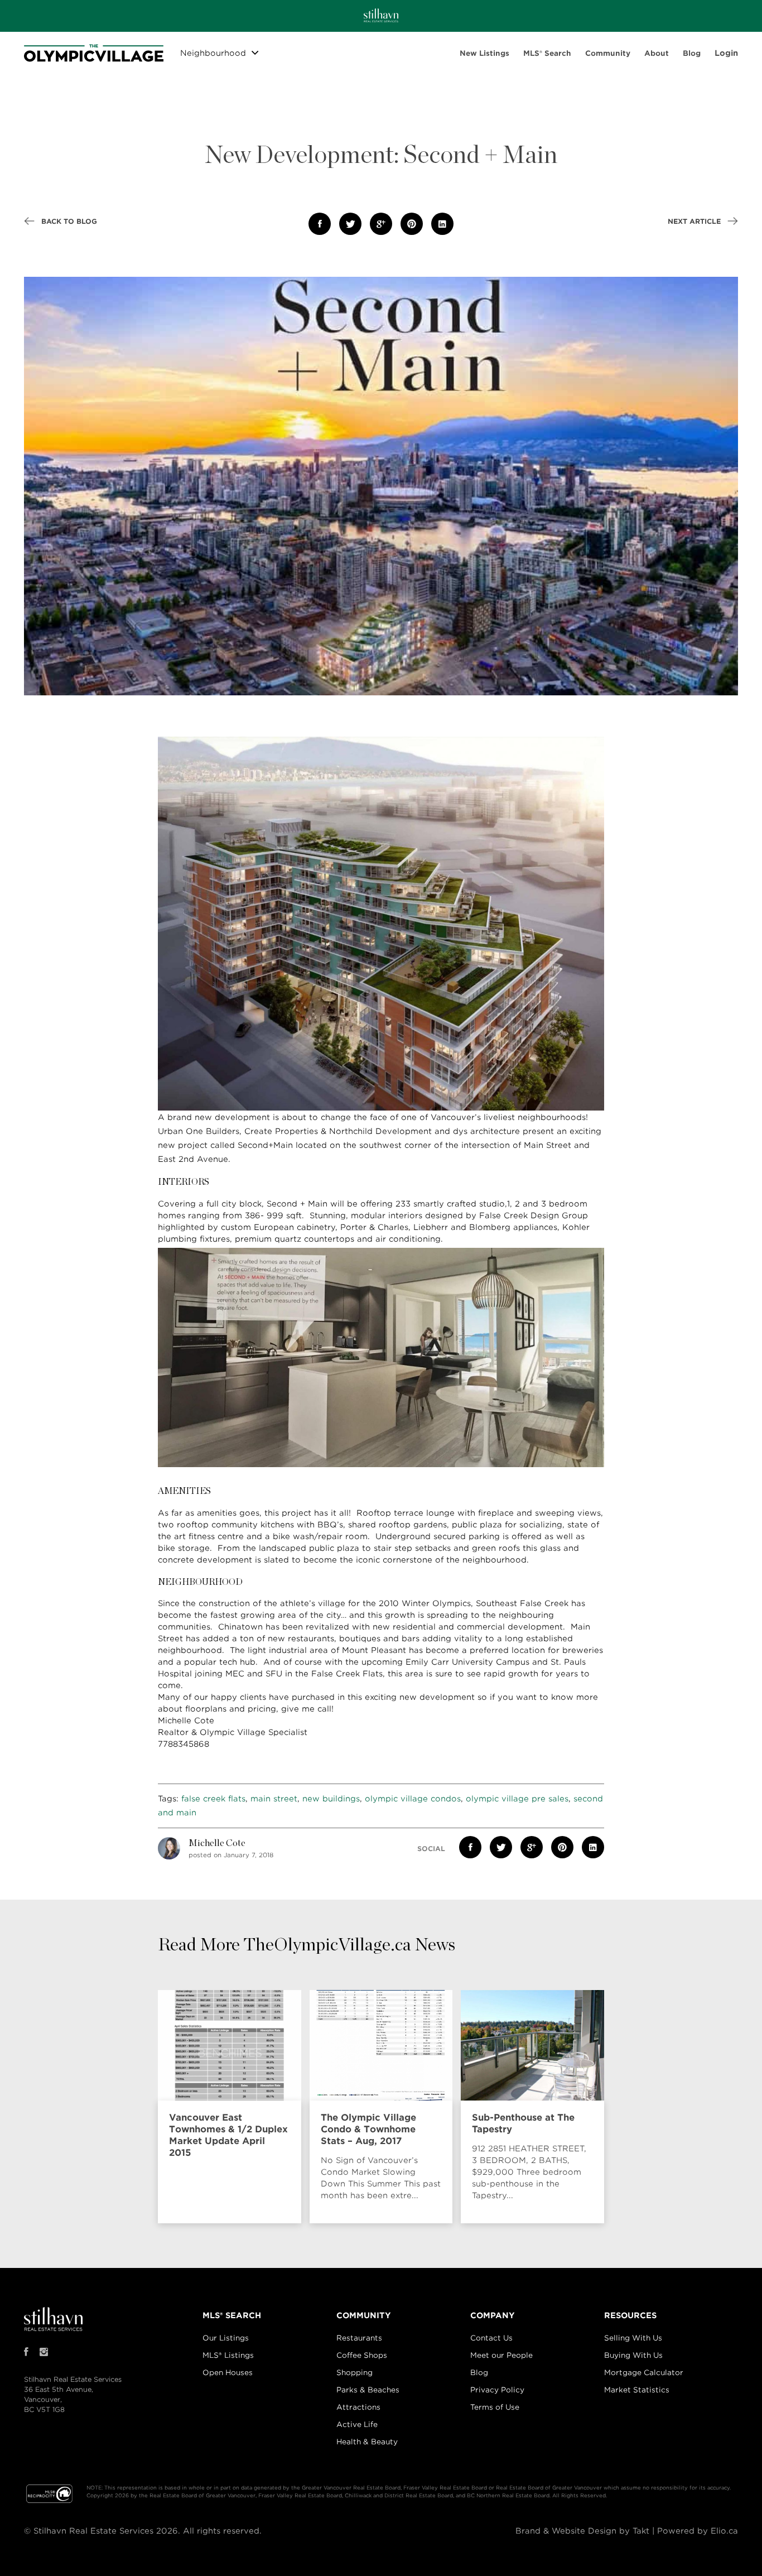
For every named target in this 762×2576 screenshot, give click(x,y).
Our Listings (226, 2338)
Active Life (357, 2424)
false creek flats (213, 1799)
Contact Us (491, 2338)
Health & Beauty (367, 2442)
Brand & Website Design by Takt (582, 2531)
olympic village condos (413, 1799)
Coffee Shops (362, 2355)
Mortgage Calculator (644, 2373)
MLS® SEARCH (232, 2315)
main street (274, 1799)
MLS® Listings (228, 2355)
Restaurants (359, 2338)
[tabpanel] (232, 2107)
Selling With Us (633, 2338)
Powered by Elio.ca (698, 2531)
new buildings (331, 1799)
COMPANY (493, 2315)
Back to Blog (68, 221)
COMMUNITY (364, 2315)
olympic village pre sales (517, 1799)
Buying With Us (633, 2355)
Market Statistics (637, 2390)
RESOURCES (630, 2315)
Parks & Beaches (368, 2390)
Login (726, 53)
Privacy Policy (497, 2390)
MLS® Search (547, 53)
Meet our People (501, 2355)
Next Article (695, 221)
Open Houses (228, 2373)
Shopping (355, 2373)
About (657, 53)
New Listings (484, 53)
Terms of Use (495, 2407)
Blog (692, 53)
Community (608, 53)
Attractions (358, 2407)
